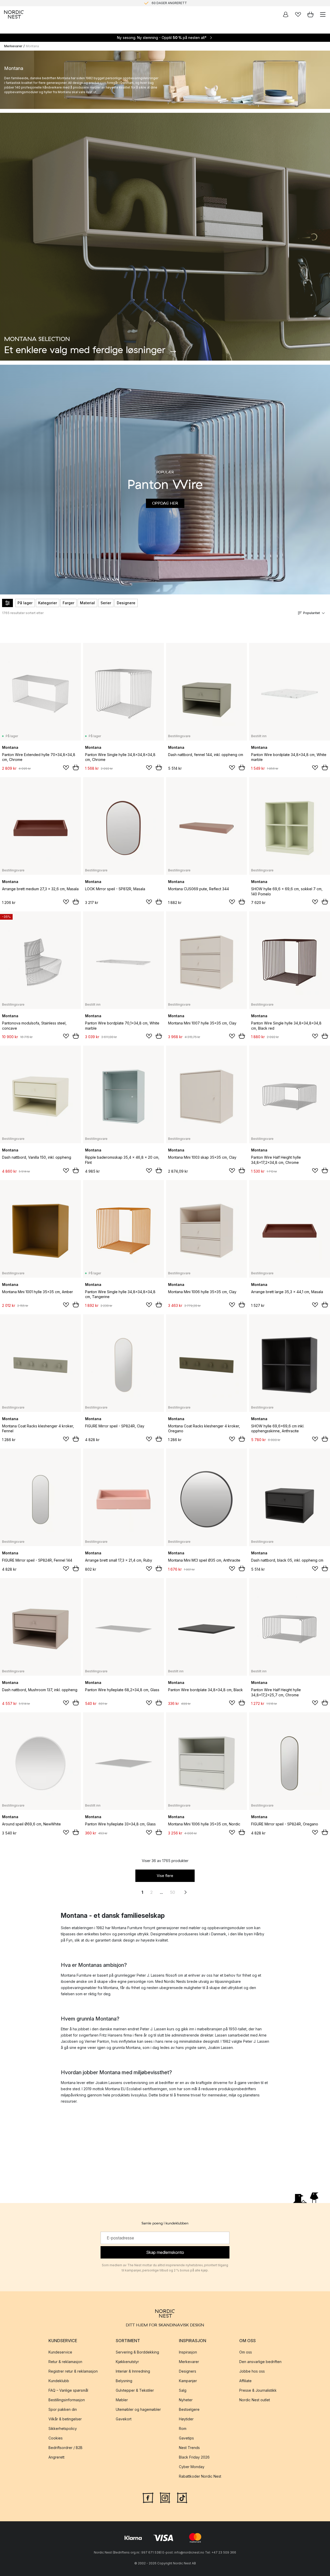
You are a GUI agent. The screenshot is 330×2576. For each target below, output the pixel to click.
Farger (68, 603)
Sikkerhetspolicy (63, 2428)
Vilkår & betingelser (65, 2419)
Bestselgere (189, 2409)
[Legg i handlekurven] (76, 767)
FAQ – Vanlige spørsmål (68, 2390)
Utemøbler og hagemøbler (138, 2409)
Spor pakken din (63, 2409)
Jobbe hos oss (252, 2371)
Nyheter (186, 2400)
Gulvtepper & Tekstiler (135, 2390)
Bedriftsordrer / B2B (65, 2448)
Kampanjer (188, 2381)
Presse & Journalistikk (258, 2390)
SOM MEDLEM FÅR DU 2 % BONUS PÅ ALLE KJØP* (169, 3)
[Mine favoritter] (298, 14)
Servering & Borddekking (137, 2352)
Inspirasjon (188, 2352)
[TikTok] (182, 2497)
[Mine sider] (286, 14)
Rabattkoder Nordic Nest (200, 2476)
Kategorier (48, 603)
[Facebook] (148, 2497)
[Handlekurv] (310, 14)
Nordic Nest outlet (255, 2400)
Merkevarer (13, 46)
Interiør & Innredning (133, 2371)
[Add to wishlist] (66, 768)
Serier (106, 603)
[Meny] (323, 14)
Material (87, 603)
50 (173, 1892)
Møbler (122, 2400)
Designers (188, 2371)
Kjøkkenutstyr (127, 2362)
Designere (126, 603)
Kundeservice (60, 2352)
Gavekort (124, 2419)
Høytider (186, 2419)
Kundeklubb (59, 2381)
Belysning (124, 2381)
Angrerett (56, 2457)
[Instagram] (165, 2497)
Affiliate (245, 2381)
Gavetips (186, 2438)
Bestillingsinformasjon (67, 2400)
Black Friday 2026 (194, 2457)
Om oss (246, 2352)
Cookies (56, 2438)
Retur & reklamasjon (65, 2362)
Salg (183, 2390)
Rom (183, 2428)
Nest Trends (189, 2448)
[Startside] (14, 14)
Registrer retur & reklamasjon (73, 2371)
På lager (25, 603)
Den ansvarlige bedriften (260, 2362)
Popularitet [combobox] (312, 613)
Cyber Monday (192, 2467)
